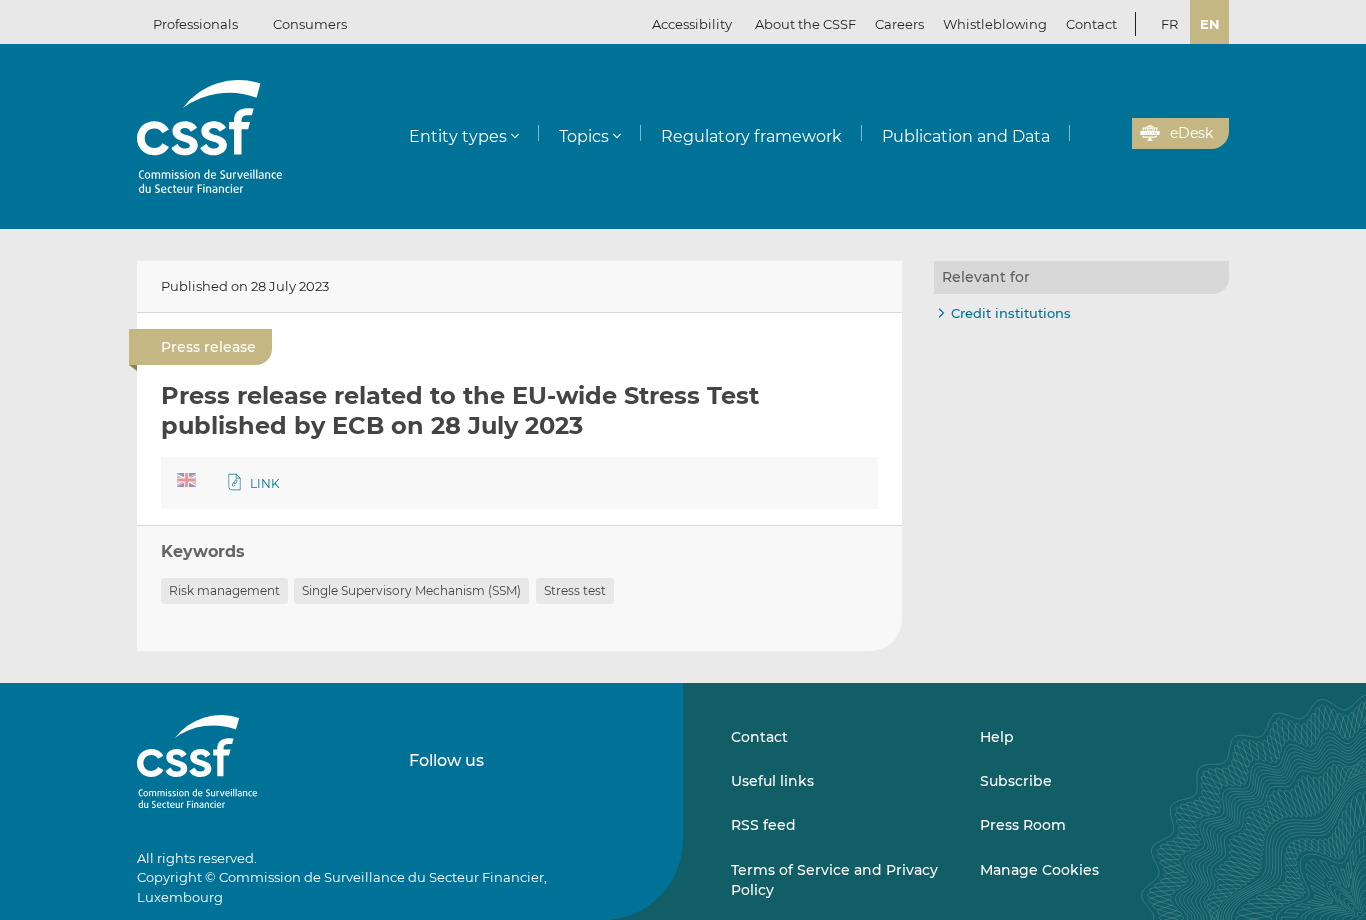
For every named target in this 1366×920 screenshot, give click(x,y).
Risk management (224, 590)
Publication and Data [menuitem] (966, 136)
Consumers (310, 24)
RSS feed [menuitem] (763, 825)
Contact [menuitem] (1091, 24)
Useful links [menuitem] (772, 781)
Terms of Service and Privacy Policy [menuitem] (834, 880)
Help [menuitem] (997, 737)
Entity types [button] (458, 136)
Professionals (195, 24)
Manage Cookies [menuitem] (1039, 870)
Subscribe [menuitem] (1016, 781)
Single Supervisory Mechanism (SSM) (411, 590)
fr (1169, 24)
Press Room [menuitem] (1023, 825)
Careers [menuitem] (899, 24)
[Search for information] (1086, 134)
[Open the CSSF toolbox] (1110, 134)
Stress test (575, 590)
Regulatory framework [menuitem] (751, 136)
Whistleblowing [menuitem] (995, 24)
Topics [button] (584, 136)
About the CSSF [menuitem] (805, 24)
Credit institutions (1011, 313)
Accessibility (692, 24)
